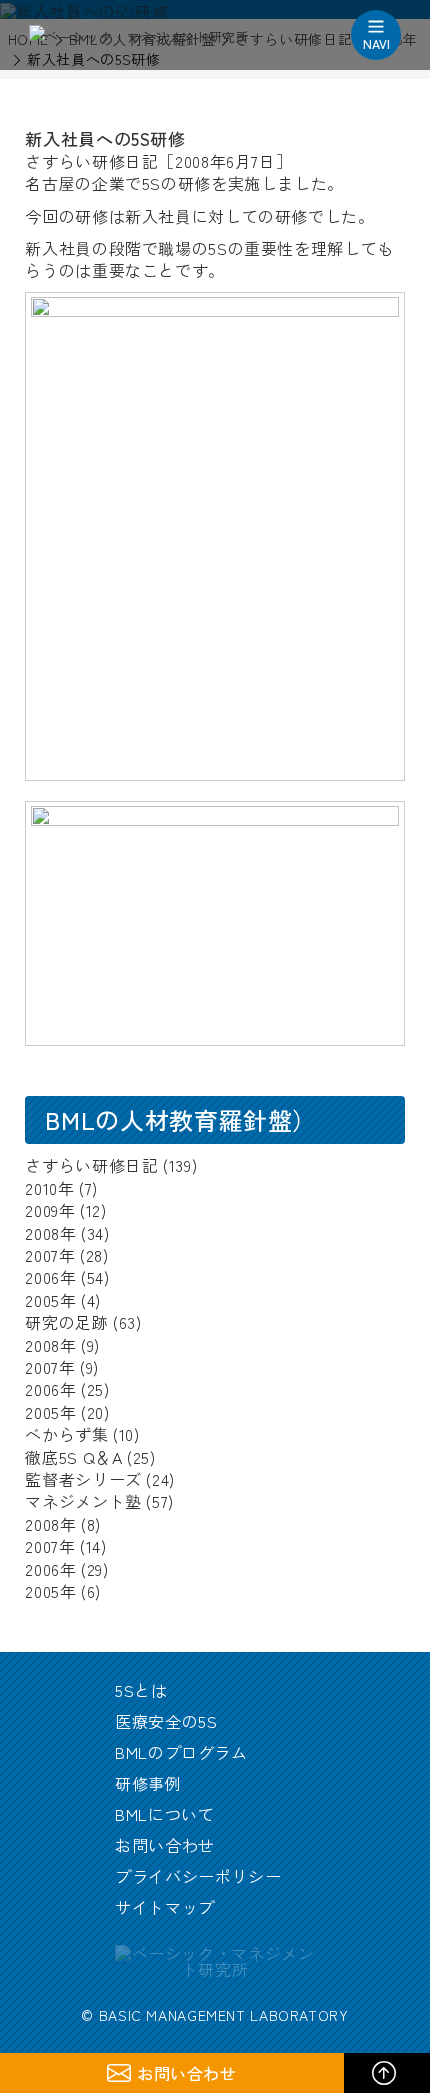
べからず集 (66, 1434)
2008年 (50, 1233)
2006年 (50, 1277)
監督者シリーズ (83, 1479)
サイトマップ (165, 1907)
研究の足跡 (66, 1322)
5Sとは (141, 1690)
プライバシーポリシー (198, 1876)
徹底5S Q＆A (73, 1457)
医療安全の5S (166, 1721)
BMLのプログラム (181, 1752)
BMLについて (164, 1814)
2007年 (50, 1255)
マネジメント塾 (83, 1501)
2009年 (50, 1210)
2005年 (50, 1300)
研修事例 (148, 1783)
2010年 (49, 1188)
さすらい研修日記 (91, 1165)
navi (376, 43)
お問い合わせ (165, 1845)
